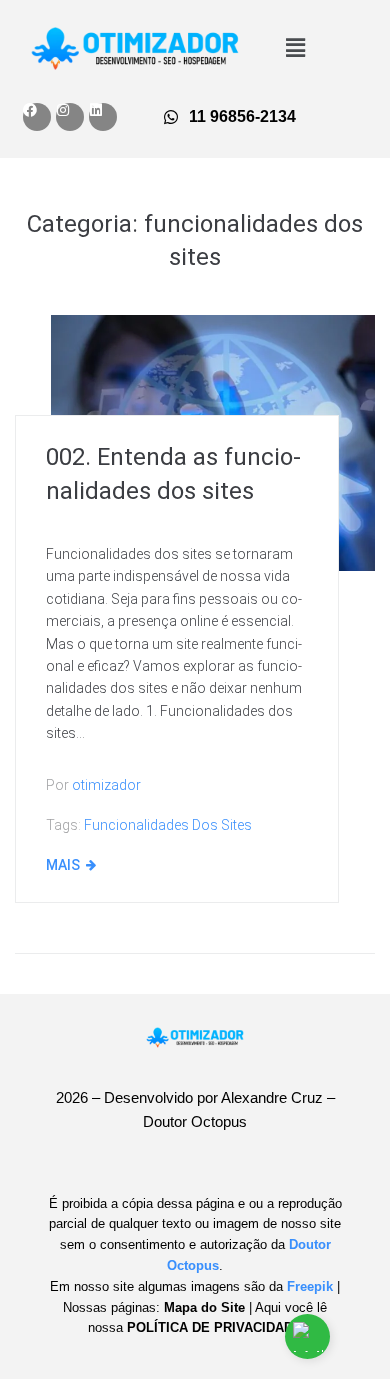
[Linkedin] (103, 117)
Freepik (310, 1286)
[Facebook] (37, 117)
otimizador (106, 785)
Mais (63, 865)
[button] (295, 48)
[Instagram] (70, 117)
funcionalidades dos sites (168, 825)
